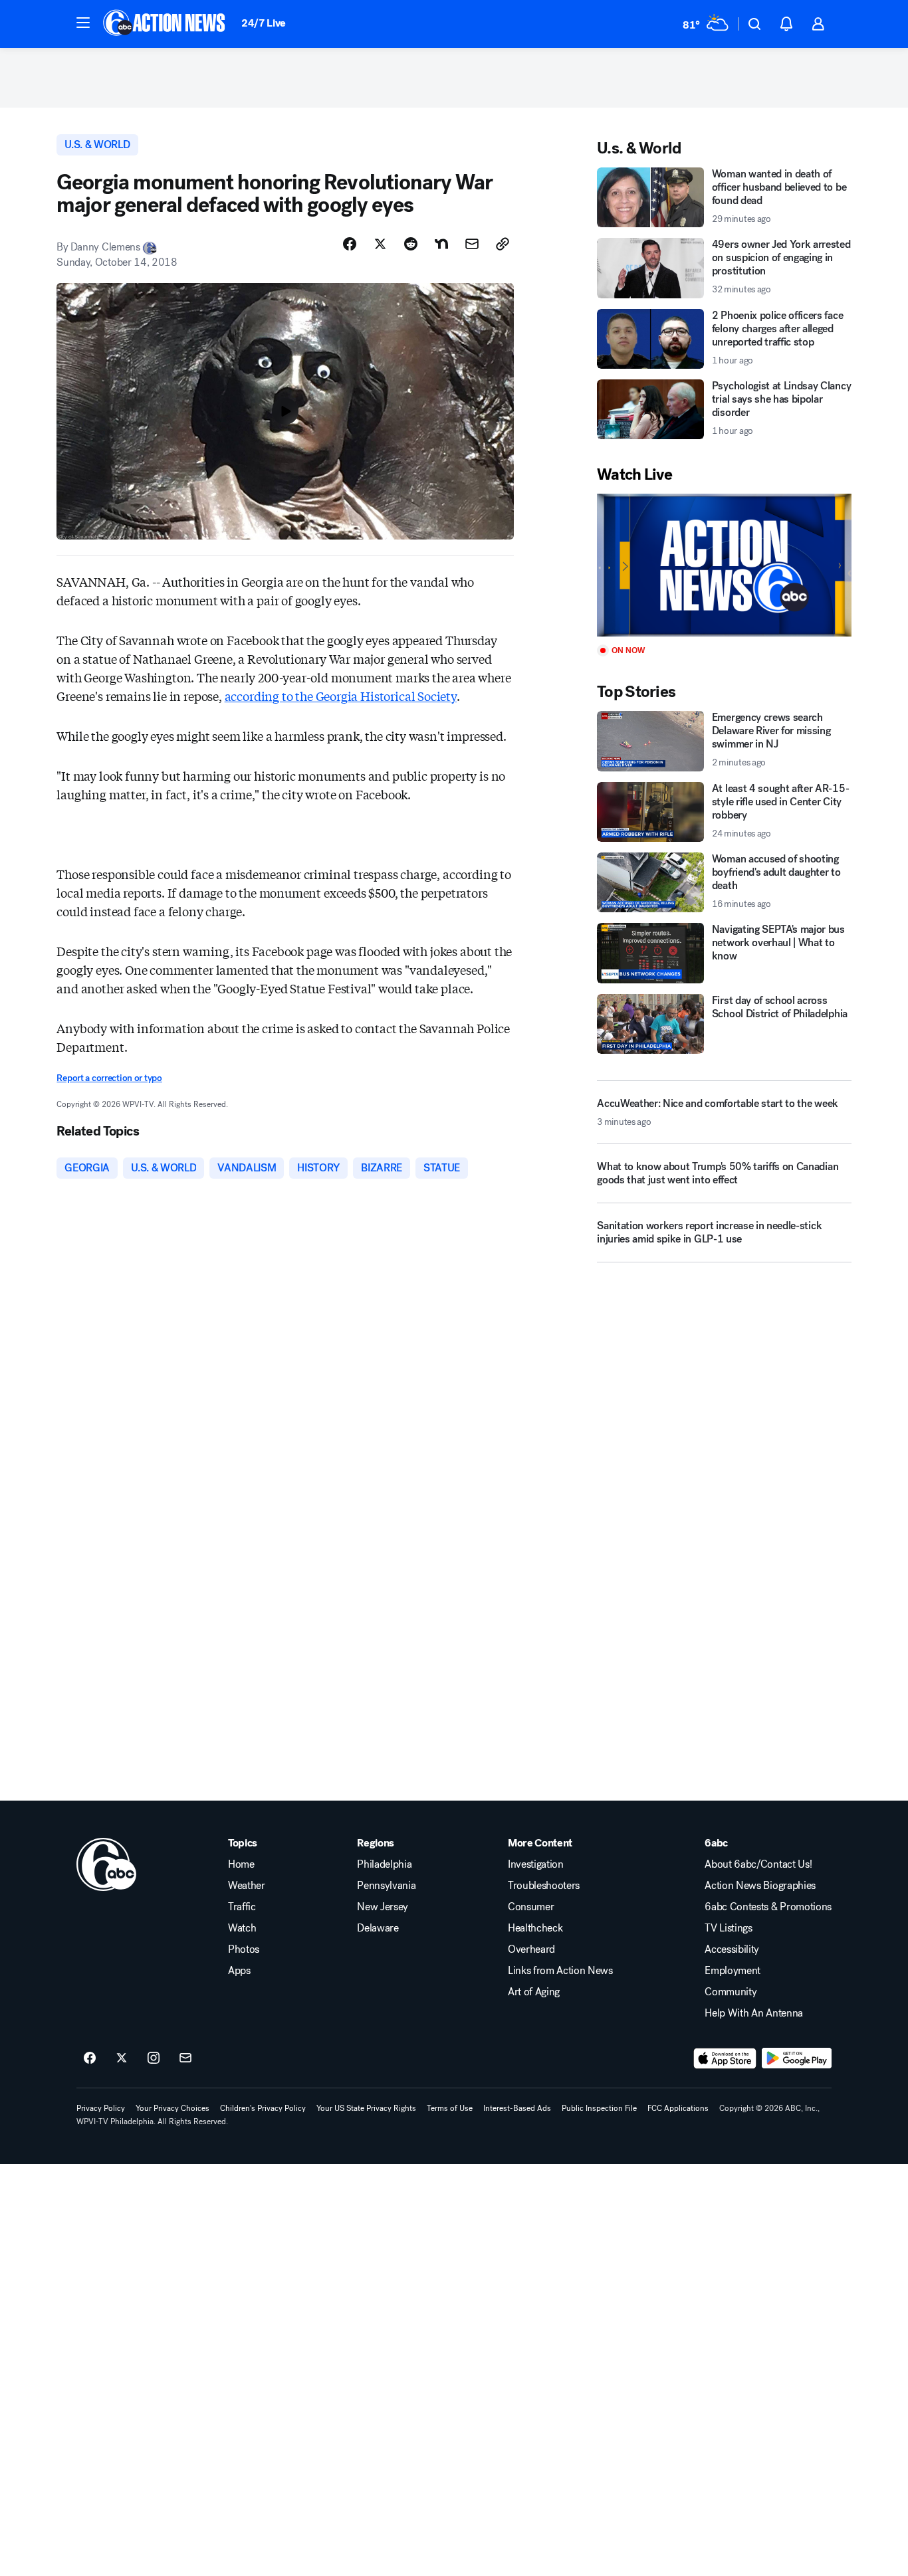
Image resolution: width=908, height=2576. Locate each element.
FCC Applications (678, 2108)
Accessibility (732, 1949)
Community (731, 1992)
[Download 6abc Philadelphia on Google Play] (797, 2058)
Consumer (531, 1907)
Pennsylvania (386, 1886)
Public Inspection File (599, 2108)
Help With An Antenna (754, 2013)
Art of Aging (534, 1992)
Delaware (378, 1928)
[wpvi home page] (106, 1864)
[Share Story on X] (380, 244)
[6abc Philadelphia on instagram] (154, 2058)
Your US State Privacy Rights (366, 2108)
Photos (244, 1949)
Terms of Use (450, 2108)
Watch (242, 1928)
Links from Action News (560, 1971)
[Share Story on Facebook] (350, 244)
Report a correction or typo (109, 1078)
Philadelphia (384, 1864)
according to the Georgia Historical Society (341, 696)
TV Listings (728, 1928)
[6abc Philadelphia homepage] (165, 24)
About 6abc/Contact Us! (758, 1864)
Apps (239, 1971)
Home (241, 1864)
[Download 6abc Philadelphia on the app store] (725, 2058)
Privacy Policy (101, 2108)
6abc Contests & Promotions (768, 1907)
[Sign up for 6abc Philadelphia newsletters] (185, 2058)
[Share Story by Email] (472, 244)
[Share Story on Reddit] (411, 244)
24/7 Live (264, 23)
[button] (83, 23)
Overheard (531, 1949)
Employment (733, 1971)
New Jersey (383, 1907)
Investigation (536, 1864)
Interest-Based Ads (517, 2108)
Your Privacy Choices (172, 2108)
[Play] (724, 565)
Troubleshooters (544, 1886)
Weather (247, 1886)
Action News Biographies (760, 1886)
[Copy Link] (503, 244)
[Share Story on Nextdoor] (441, 244)
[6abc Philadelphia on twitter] (122, 2058)
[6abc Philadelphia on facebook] (90, 2058)
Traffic (242, 1907)
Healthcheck (535, 1928)
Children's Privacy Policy (263, 2108)
